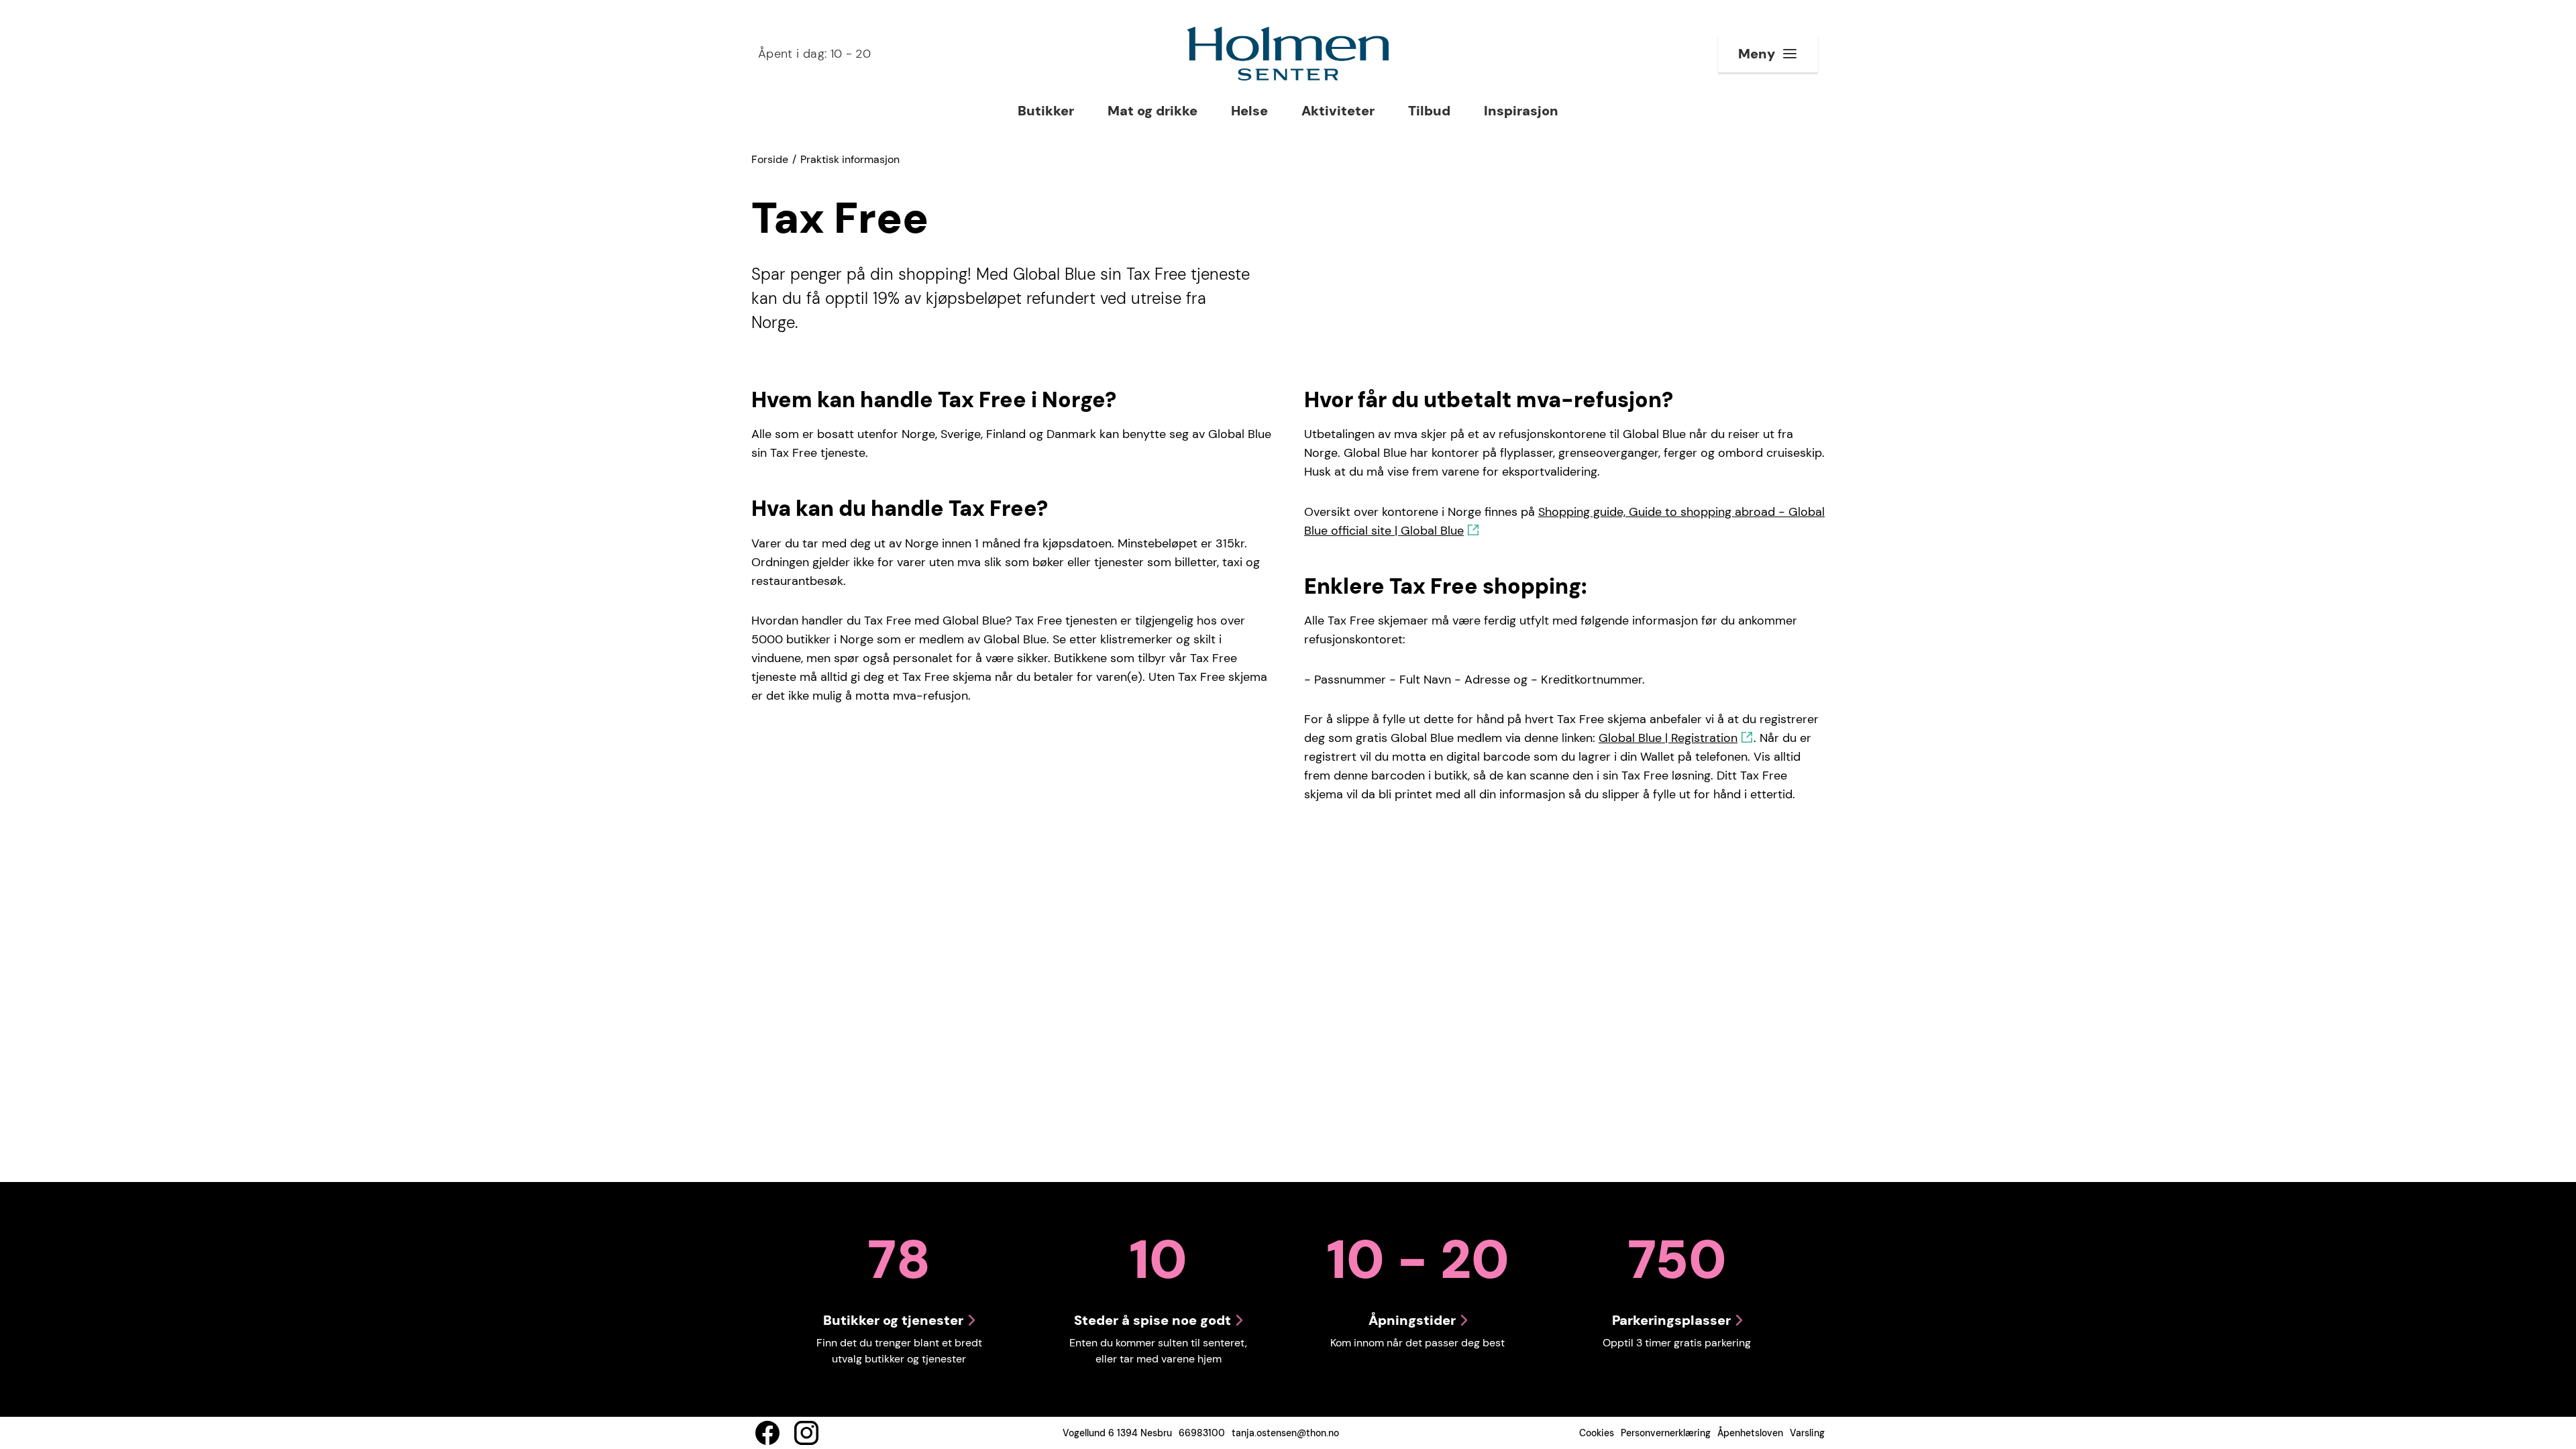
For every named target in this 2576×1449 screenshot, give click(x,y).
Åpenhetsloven (1750, 1433)
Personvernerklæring (1666, 1433)
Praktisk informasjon (850, 159)
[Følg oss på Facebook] (767, 1433)
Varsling (1807, 1433)
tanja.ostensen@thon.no (1285, 1433)
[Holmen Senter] (1288, 54)
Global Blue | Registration (1668, 738)
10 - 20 (814, 54)
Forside (770, 159)
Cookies (1597, 1433)
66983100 (1202, 1433)
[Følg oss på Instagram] (806, 1433)
